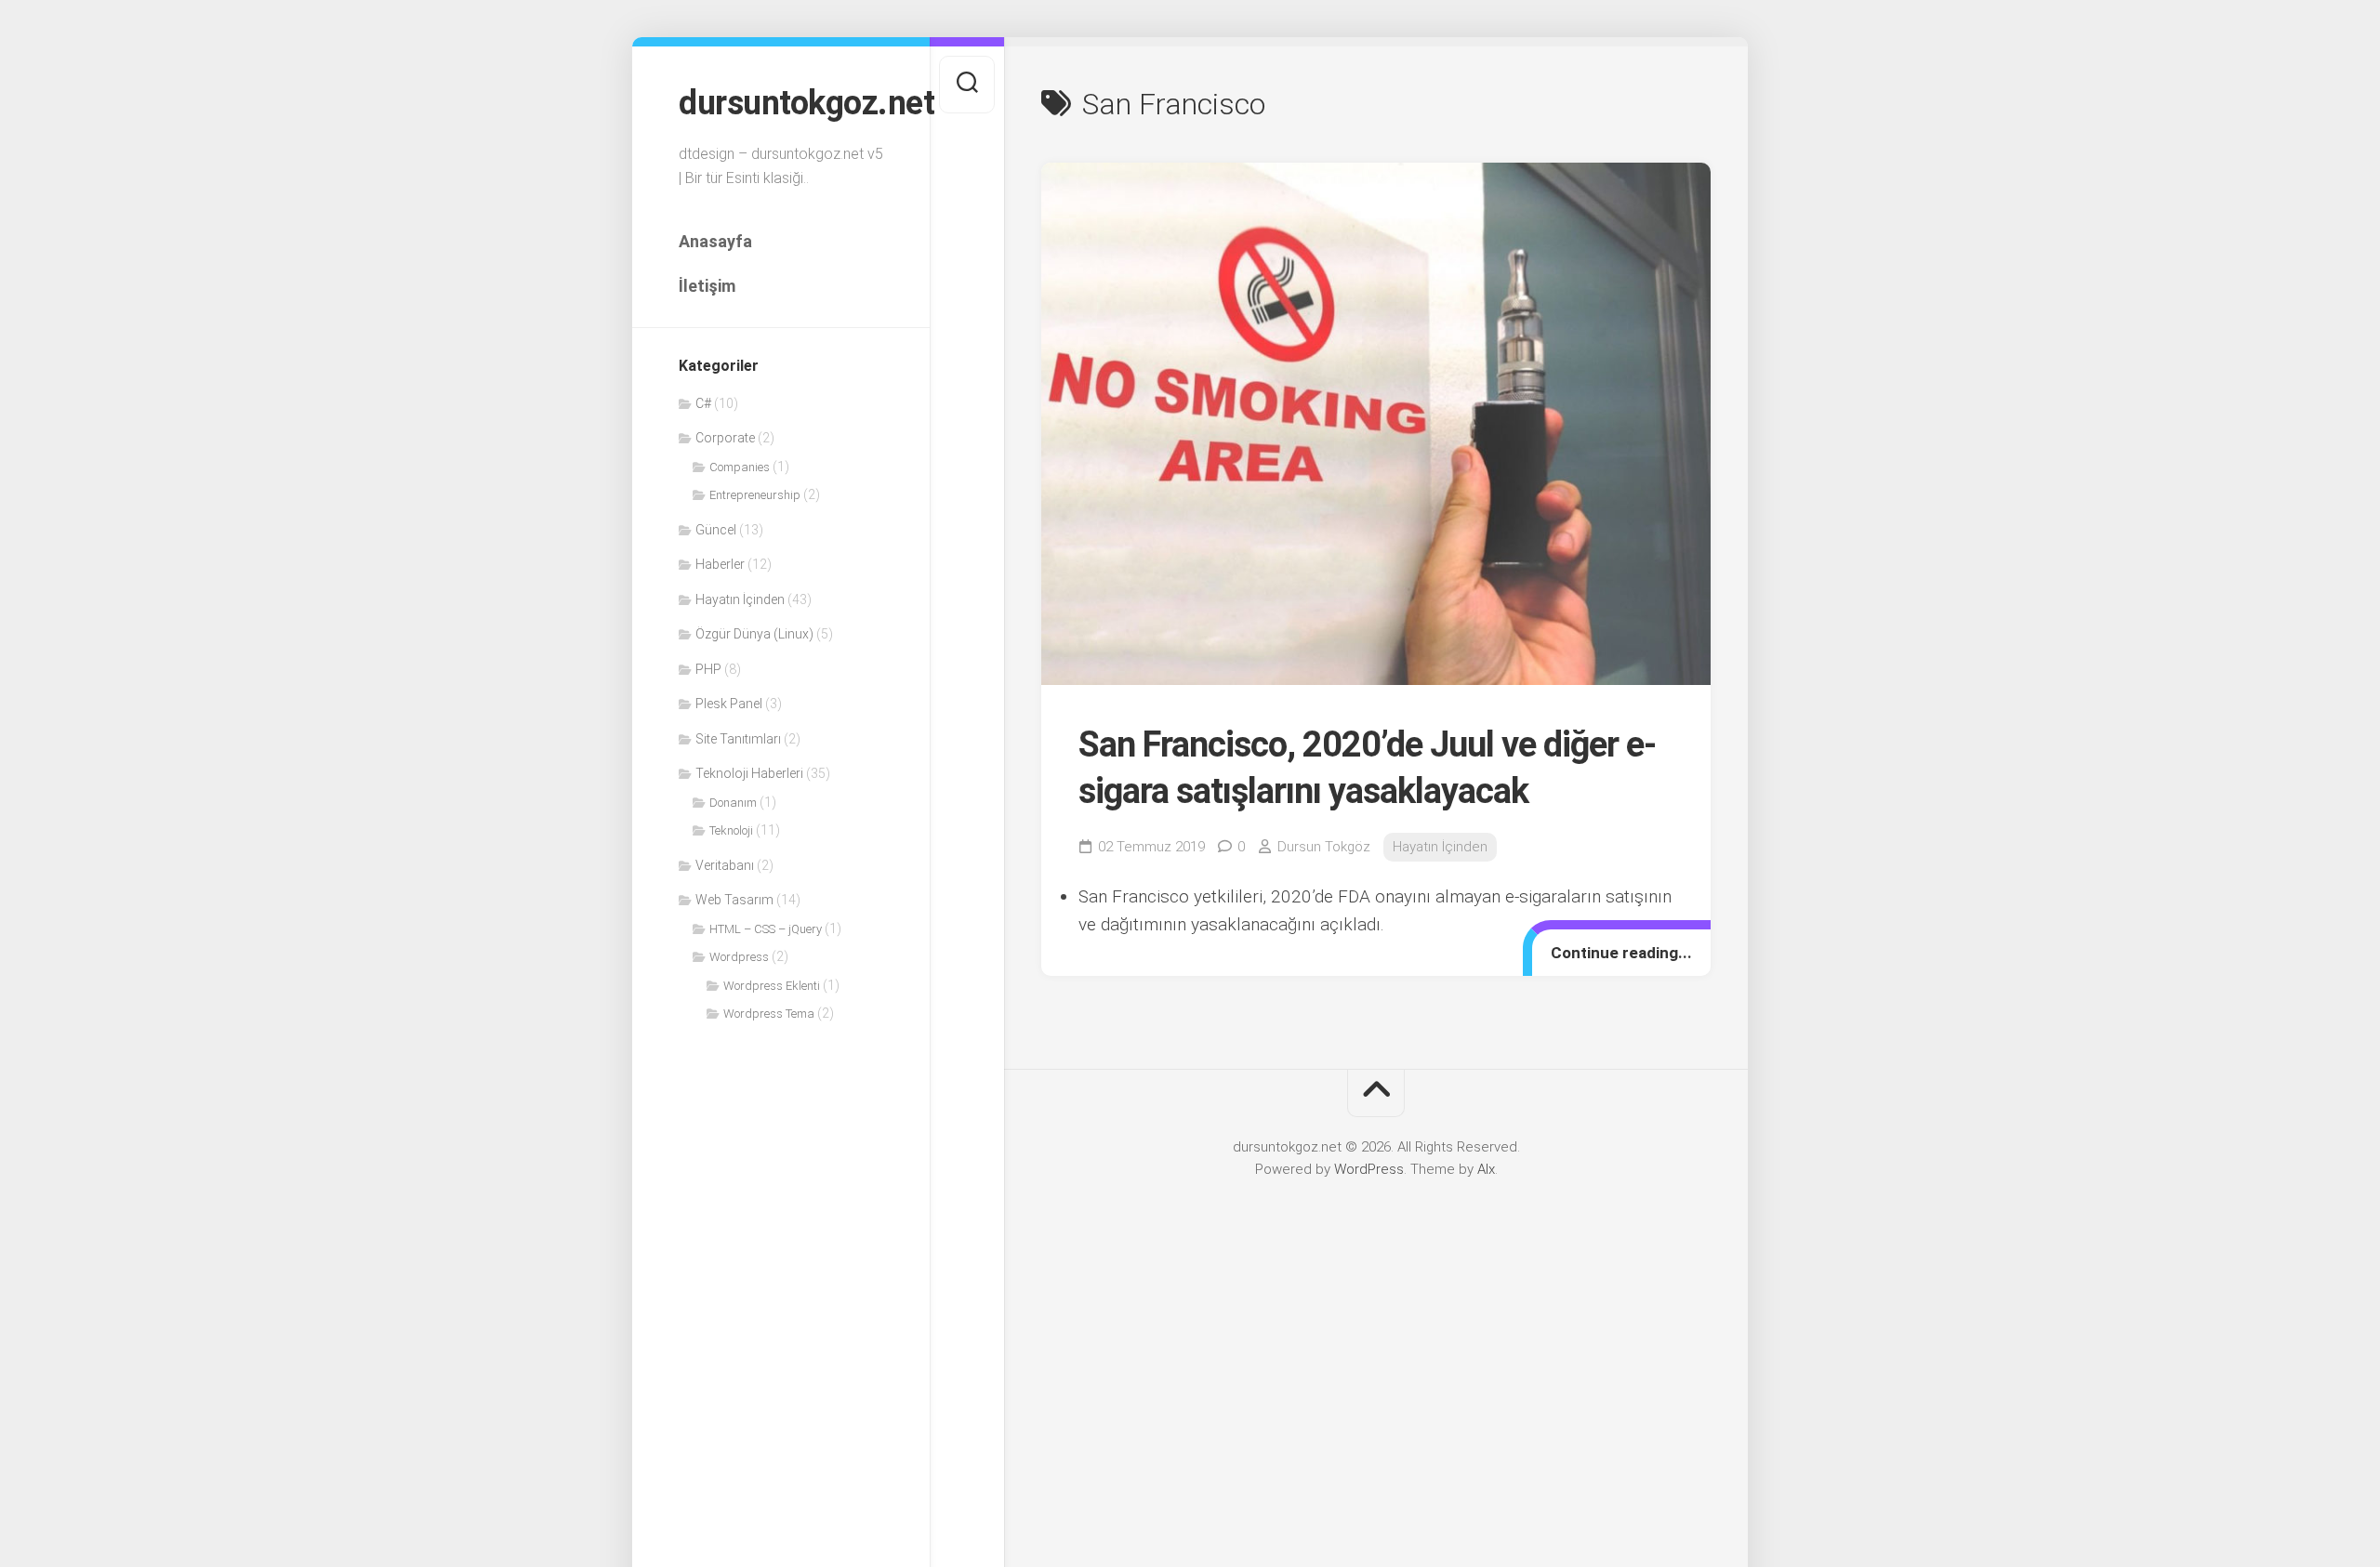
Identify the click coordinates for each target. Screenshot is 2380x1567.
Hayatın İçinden (740, 599)
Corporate (725, 438)
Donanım (733, 803)
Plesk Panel (729, 704)
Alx (1486, 1169)
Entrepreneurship (755, 495)
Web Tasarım (734, 900)
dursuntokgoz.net (781, 103)
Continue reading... (1621, 953)
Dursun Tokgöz (1324, 847)
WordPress (1369, 1169)
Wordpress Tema (769, 1014)
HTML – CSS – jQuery (766, 929)
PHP (708, 669)
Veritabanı (725, 865)
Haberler (720, 564)
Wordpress (739, 957)
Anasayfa (715, 241)
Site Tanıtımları (738, 739)
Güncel (716, 530)
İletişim (707, 286)
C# (703, 403)
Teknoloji (731, 830)
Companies (740, 467)
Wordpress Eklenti (772, 986)
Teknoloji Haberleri (749, 773)
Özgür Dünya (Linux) (754, 634)
